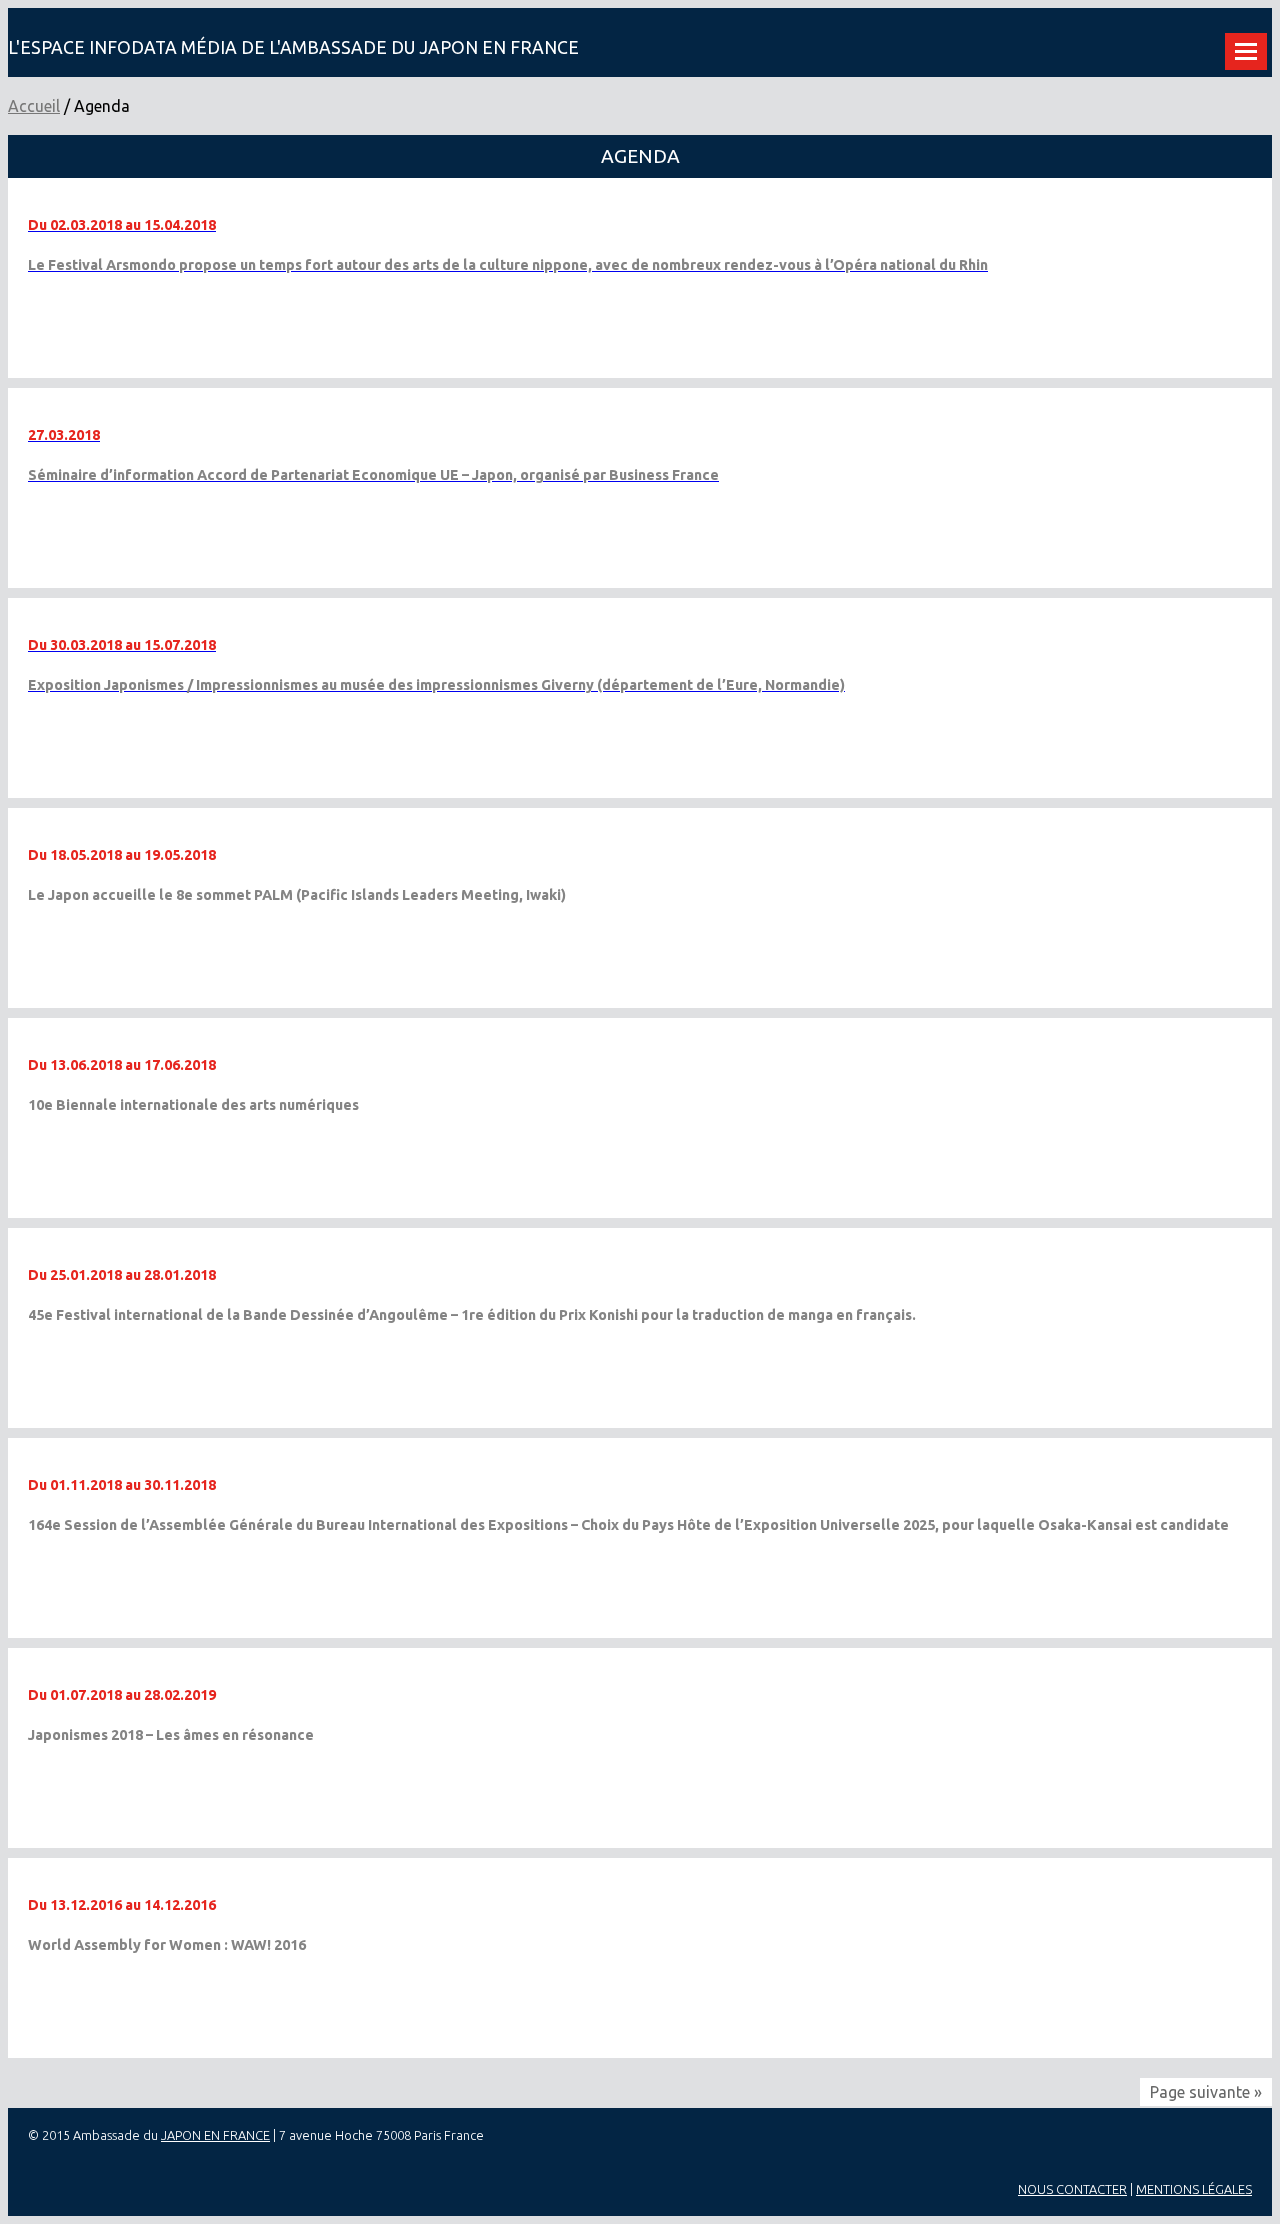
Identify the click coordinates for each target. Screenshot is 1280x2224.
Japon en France (215, 2135)
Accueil (34, 106)
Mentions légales (1194, 2189)
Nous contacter (1072, 2189)
